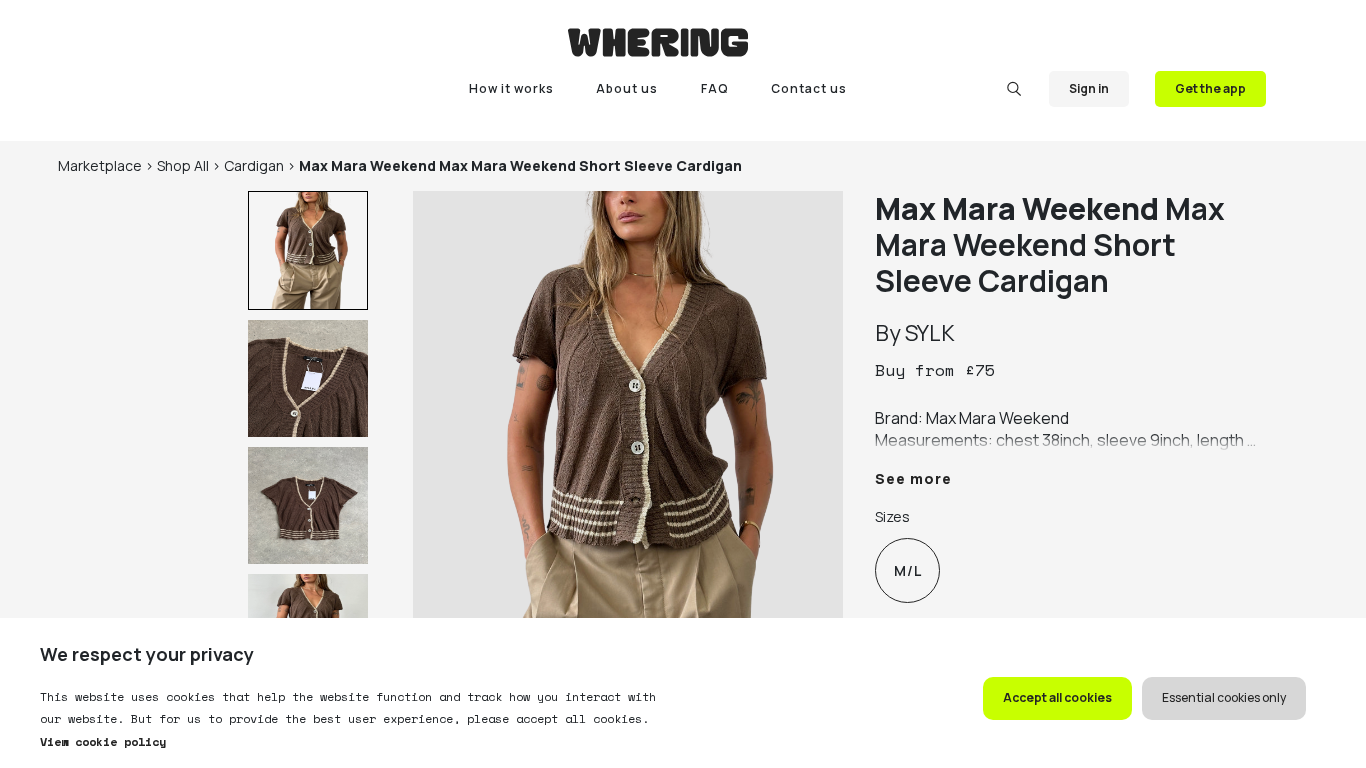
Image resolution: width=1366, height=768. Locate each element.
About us (627, 88)
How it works (511, 88)
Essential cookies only (1224, 697)
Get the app (1210, 88)
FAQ (715, 88)
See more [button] (913, 478)
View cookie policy (103, 741)
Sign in (1089, 88)
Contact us (809, 88)
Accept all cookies (1057, 697)
